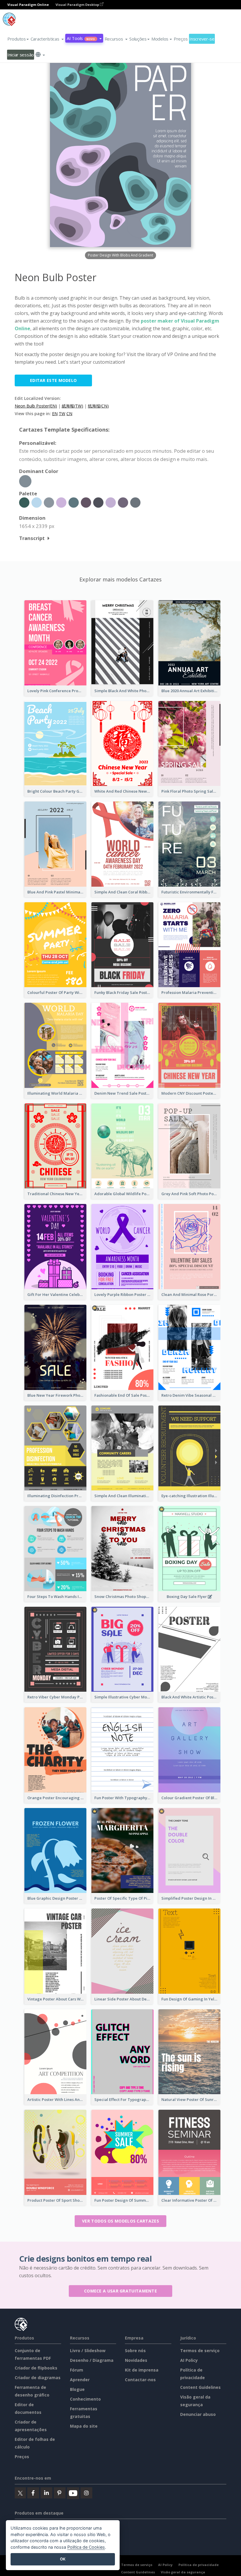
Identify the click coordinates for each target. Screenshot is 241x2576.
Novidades (136, 2360)
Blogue (77, 2389)
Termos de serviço (200, 2351)
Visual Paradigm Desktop (78, 5)
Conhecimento (85, 2399)
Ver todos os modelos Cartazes (120, 2221)
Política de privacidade (199, 2565)
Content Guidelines (200, 2387)
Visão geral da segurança (183, 2572)
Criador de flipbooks (36, 2368)
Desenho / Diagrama (92, 2360)
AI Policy (189, 2360)
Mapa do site (84, 2426)
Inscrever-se (202, 39)
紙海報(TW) (72, 406)
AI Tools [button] (81, 38)
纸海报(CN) (98, 406)
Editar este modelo (53, 380)
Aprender (80, 2380)
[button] (47, 39)
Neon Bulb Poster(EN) (36, 406)
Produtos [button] (17, 39)
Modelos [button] (160, 39)
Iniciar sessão (21, 55)
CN (69, 414)
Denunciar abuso (198, 2414)
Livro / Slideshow (88, 2351)
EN (55, 414)
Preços (181, 39)
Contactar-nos (140, 2380)
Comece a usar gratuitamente (120, 2291)
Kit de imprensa (142, 2370)
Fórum (77, 2370)
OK (63, 2559)
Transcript (32, 538)
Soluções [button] (138, 39)
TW (62, 414)
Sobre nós (135, 2351)
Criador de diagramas (38, 2378)
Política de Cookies (86, 2547)
